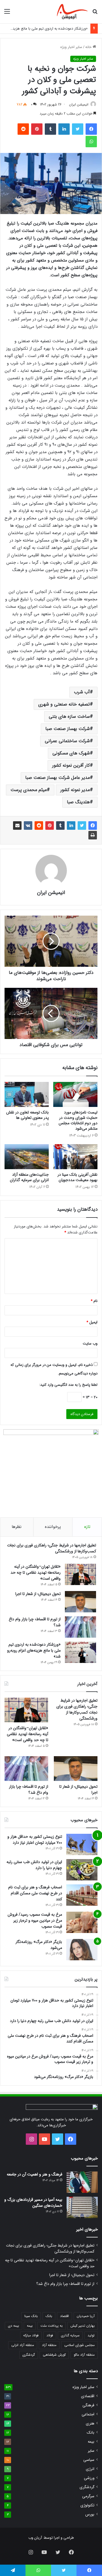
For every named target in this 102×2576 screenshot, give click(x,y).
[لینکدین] (64, 129)
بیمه (30, 2326)
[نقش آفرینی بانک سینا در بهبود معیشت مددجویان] (75, 1157)
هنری (90, 2423)
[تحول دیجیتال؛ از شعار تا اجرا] (80, 1602)
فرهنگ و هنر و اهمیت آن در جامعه (35, 2174)
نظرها (17, 1527)
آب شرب (82, 692)
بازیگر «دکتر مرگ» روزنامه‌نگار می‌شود (39, 1945)
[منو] (7, 14)
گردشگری (29, 2355)
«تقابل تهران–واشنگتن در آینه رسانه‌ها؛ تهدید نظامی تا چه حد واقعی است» (36, 1573)
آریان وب (35, 2538)
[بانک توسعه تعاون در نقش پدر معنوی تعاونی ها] (27, 1094)
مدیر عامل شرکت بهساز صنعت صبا (58, 778)
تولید (91, 2335)
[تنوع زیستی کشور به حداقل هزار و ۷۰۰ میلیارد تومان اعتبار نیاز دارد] (82, 1844)
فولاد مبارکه (31, 2335)
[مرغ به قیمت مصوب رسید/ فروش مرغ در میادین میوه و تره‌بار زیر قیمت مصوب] (82, 1922)
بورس (90, 2514)
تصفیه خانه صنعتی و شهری (64, 704)
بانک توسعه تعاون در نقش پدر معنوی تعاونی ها (27, 1115)
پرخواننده (53, 1527)
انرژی (90, 2469)
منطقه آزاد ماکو (84, 2355)
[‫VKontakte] (28, 826)
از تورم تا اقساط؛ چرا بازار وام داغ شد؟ (35, 1622)
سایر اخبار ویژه (71, 47)
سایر (91, 2451)
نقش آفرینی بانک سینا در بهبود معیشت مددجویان (77, 1177)
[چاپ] (93, 835)
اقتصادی (88, 2396)
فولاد (50, 2335)
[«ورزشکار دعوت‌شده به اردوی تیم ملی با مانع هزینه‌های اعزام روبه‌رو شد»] (80, 1652)
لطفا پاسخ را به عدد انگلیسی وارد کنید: (68, 1385)
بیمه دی (13, 2326)
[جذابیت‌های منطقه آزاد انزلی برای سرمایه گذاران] (27, 1157)
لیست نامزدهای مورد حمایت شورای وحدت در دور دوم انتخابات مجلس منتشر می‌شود (78, 1120)
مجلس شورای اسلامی (79, 2345)
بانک (49, 2316)
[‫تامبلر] (50, 129)
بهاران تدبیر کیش (83, 2326)
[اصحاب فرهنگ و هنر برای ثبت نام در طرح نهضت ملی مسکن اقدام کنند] (82, 1895)
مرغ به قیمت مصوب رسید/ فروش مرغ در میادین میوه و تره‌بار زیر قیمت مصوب (35, 1920)
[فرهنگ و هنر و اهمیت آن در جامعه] (82, 2182)
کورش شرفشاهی (54, 2355)
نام (94, 1301)
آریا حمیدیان (86, 2316)
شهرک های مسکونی (71, 753)
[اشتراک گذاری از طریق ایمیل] (17, 826)
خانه (89, 47)
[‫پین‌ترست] (37, 129)
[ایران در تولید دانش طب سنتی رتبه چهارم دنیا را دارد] (82, 1870)
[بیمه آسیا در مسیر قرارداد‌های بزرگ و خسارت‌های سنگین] (82, 2207)
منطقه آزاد (49, 2345)
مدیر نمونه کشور (75, 790)
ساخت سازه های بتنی (69, 716)
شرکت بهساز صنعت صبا (68, 729)
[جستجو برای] (95, 14)
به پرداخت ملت (52, 2326)
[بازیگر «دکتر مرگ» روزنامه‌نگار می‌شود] (82, 1950)
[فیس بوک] (91, 129)
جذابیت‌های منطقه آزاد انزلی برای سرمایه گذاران (29, 1177)
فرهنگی (88, 2405)
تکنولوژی (87, 2505)
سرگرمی (88, 2496)
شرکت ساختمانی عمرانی (67, 741)
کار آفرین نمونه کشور (71, 765)
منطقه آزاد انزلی (23, 2345)
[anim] (72, 12)
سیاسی (89, 2460)
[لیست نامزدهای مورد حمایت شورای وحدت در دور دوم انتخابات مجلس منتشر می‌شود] (75, 1094)
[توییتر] (78, 129)
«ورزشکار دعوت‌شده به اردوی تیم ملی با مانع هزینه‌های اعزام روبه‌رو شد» (34, 1650)
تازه (87, 1527)
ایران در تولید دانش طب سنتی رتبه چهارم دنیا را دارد (34, 1865)
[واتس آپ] (91, 142)
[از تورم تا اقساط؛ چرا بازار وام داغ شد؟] (80, 1627)
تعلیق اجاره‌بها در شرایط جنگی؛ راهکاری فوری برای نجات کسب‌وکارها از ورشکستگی (52, 1548)
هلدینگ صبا (78, 802)
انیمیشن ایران (79, 104)
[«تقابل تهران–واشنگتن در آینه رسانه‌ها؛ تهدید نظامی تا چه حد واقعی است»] (80, 1574)
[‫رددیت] (23, 129)
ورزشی (89, 2478)
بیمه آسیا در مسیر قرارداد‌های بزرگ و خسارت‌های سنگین (33, 2203)
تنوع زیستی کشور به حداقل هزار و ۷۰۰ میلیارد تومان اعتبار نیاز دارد (35, 1840)
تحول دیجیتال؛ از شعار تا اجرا (38, 1594)
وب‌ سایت (90, 1344)
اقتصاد (64, 2316)
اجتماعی (88, 2414)
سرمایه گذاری (70, 2335)
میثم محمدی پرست (29, 790)
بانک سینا (31, 2316)
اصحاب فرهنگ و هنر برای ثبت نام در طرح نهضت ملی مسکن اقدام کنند (35, 1893)
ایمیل (92, 1322)
